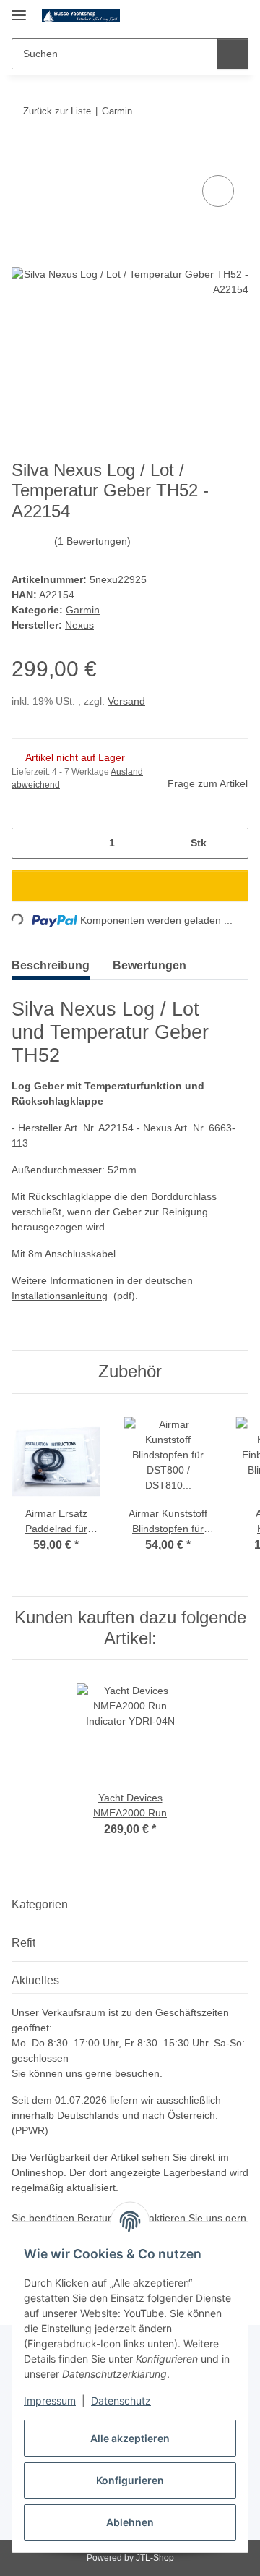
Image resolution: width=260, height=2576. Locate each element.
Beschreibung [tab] (51, 965)
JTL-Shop (155, 2558)
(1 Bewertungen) (92, 541)
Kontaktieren (158, 2218)
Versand (126, 701)
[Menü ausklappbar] (19, 9)
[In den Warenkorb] (23, 156)
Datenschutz (121, 2401)
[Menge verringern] (28, 843)
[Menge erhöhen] (232, 843)
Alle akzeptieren (130, 2438)
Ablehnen (130, 2522)
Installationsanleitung (60, 1296)
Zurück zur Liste (57, 111)
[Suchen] (233, 54)
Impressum (50, 2401)
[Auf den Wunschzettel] (218, 191)
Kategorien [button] (40, 1904)
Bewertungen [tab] (149, 965)
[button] (191, 16)
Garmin (83, 610)
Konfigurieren (130, 2480)
